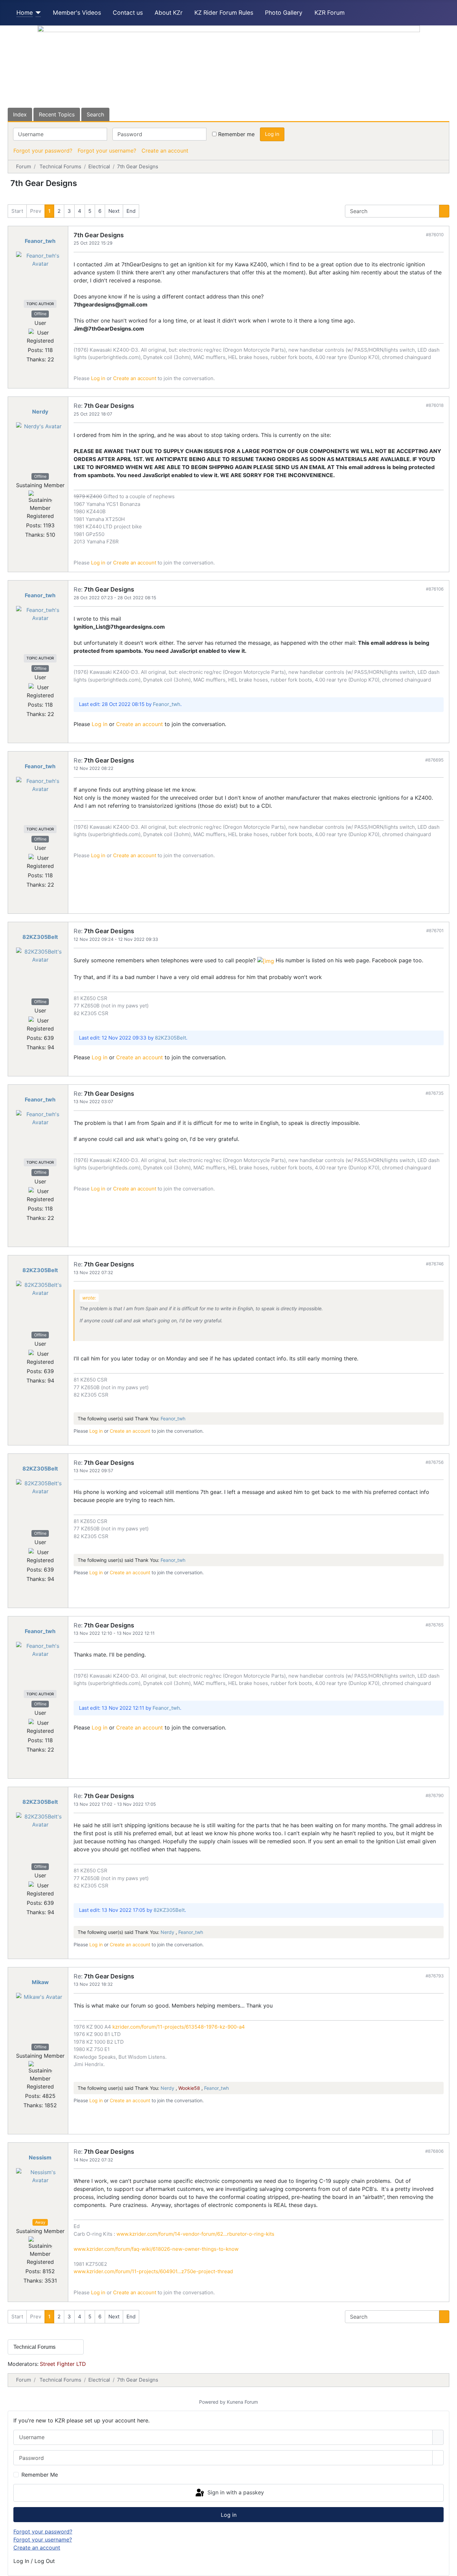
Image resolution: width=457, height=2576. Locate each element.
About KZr (169, 13)
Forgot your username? (107, 151)
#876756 (435, 1462)
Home (25, 13)
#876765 (435, 1625)
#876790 (435, 1795)
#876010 (435, 235)
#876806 (434, 2151)
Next (114, 211)
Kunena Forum (242, 2402)
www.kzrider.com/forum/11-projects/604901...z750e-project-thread (153, 2271)
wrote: (89, 1298)
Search (95, 114)
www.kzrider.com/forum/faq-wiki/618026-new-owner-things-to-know (156, 2249)
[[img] (266, 960)
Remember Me (40, 2475)
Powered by (212, 2402)
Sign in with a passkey (235, 2492)
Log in (272, 134)
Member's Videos (77, 13)
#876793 (435, 1976)
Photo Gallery (284, 13)
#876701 (435, 930)
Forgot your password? (43, 151)
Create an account (165, 151)
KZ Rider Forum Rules (224, 13)
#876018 (435, 405)
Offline (40, 314)
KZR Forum (330, 13)
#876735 (435, 1093)
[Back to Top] (449, 2568)
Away (40, 2222)
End (131, 211)
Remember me (236, 134)
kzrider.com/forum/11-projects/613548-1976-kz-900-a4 (179, 2027)
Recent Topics (57, 114)
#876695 (434, 760)
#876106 (435, 589)
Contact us (128, 13)
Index (20, 114)
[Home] (37, 13)
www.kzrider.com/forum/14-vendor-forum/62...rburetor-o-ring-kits (195, 2234)
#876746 (435, 1264)
